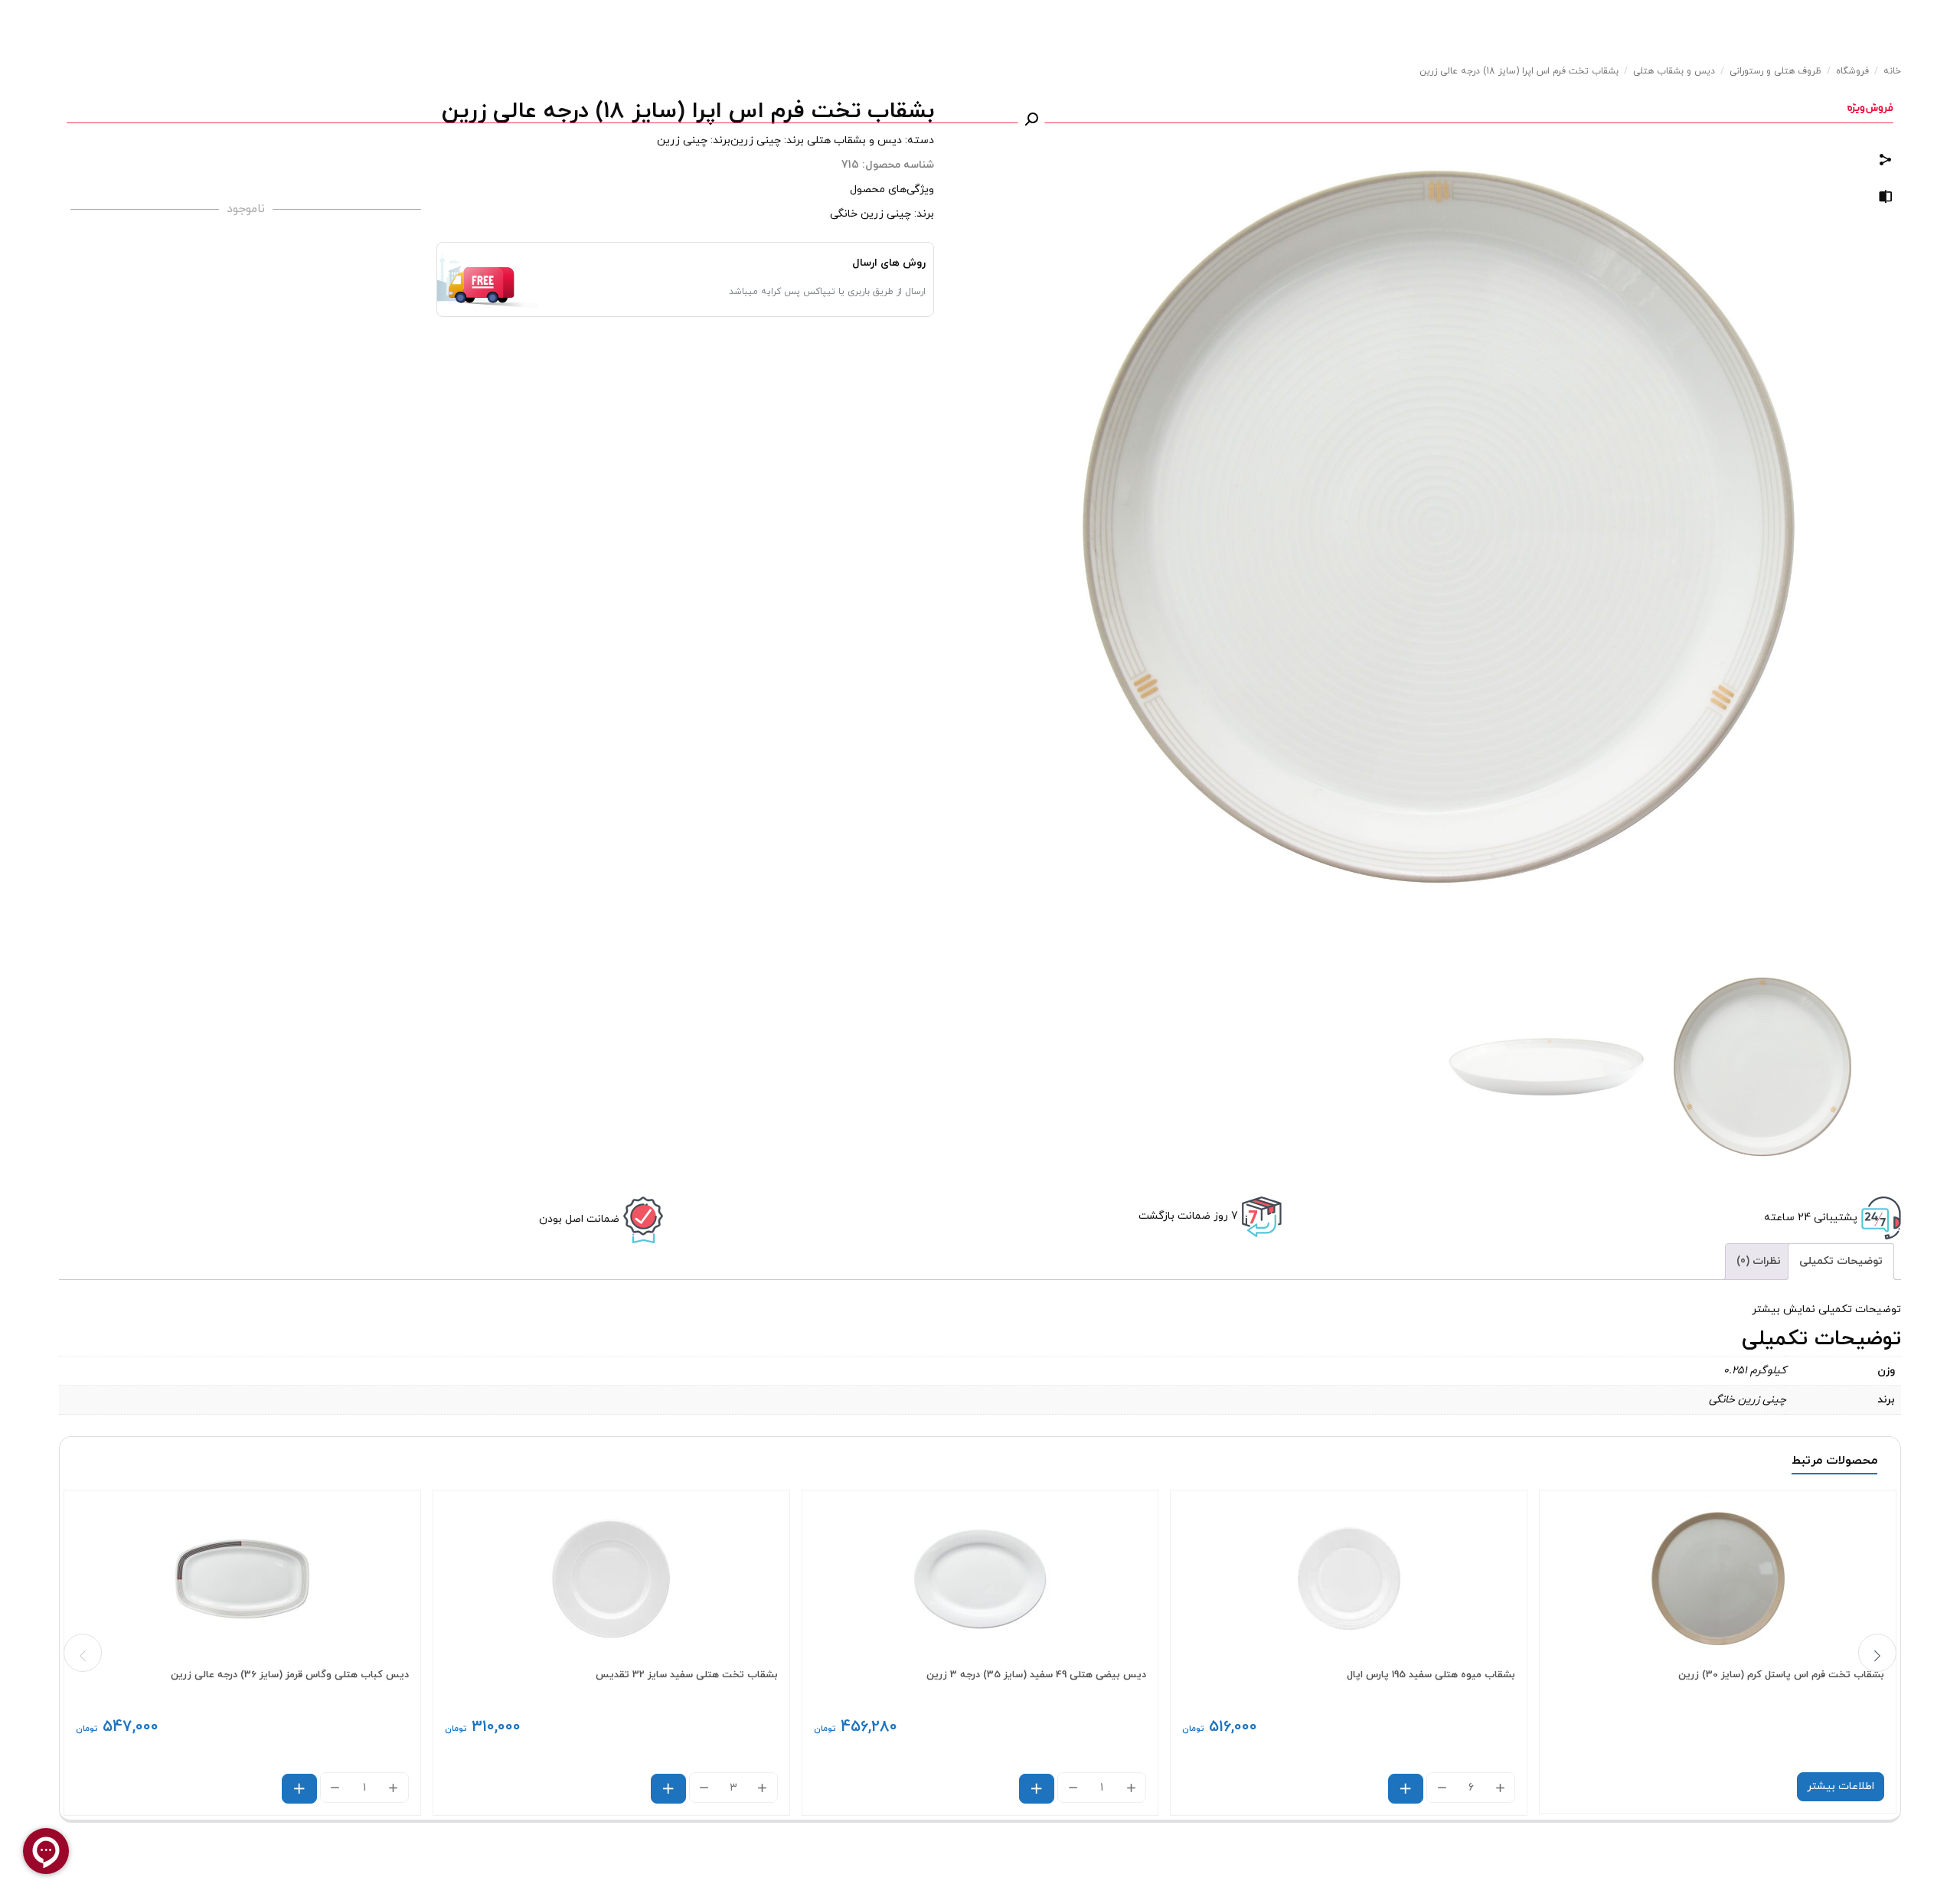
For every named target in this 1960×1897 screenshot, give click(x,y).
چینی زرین (756, 140)
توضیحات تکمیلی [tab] (1841, 1261)
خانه (1892, 71)
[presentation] (83, 1653)
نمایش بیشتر (1784, 1309)
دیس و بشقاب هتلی (1674, 71)
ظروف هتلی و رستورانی (1775, 71)
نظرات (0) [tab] (1759, 1261)
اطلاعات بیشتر (1841, 1786)
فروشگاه (1852, 71)
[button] (1031, 119)
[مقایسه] (1886, 199)
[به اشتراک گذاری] (1886, 162)
